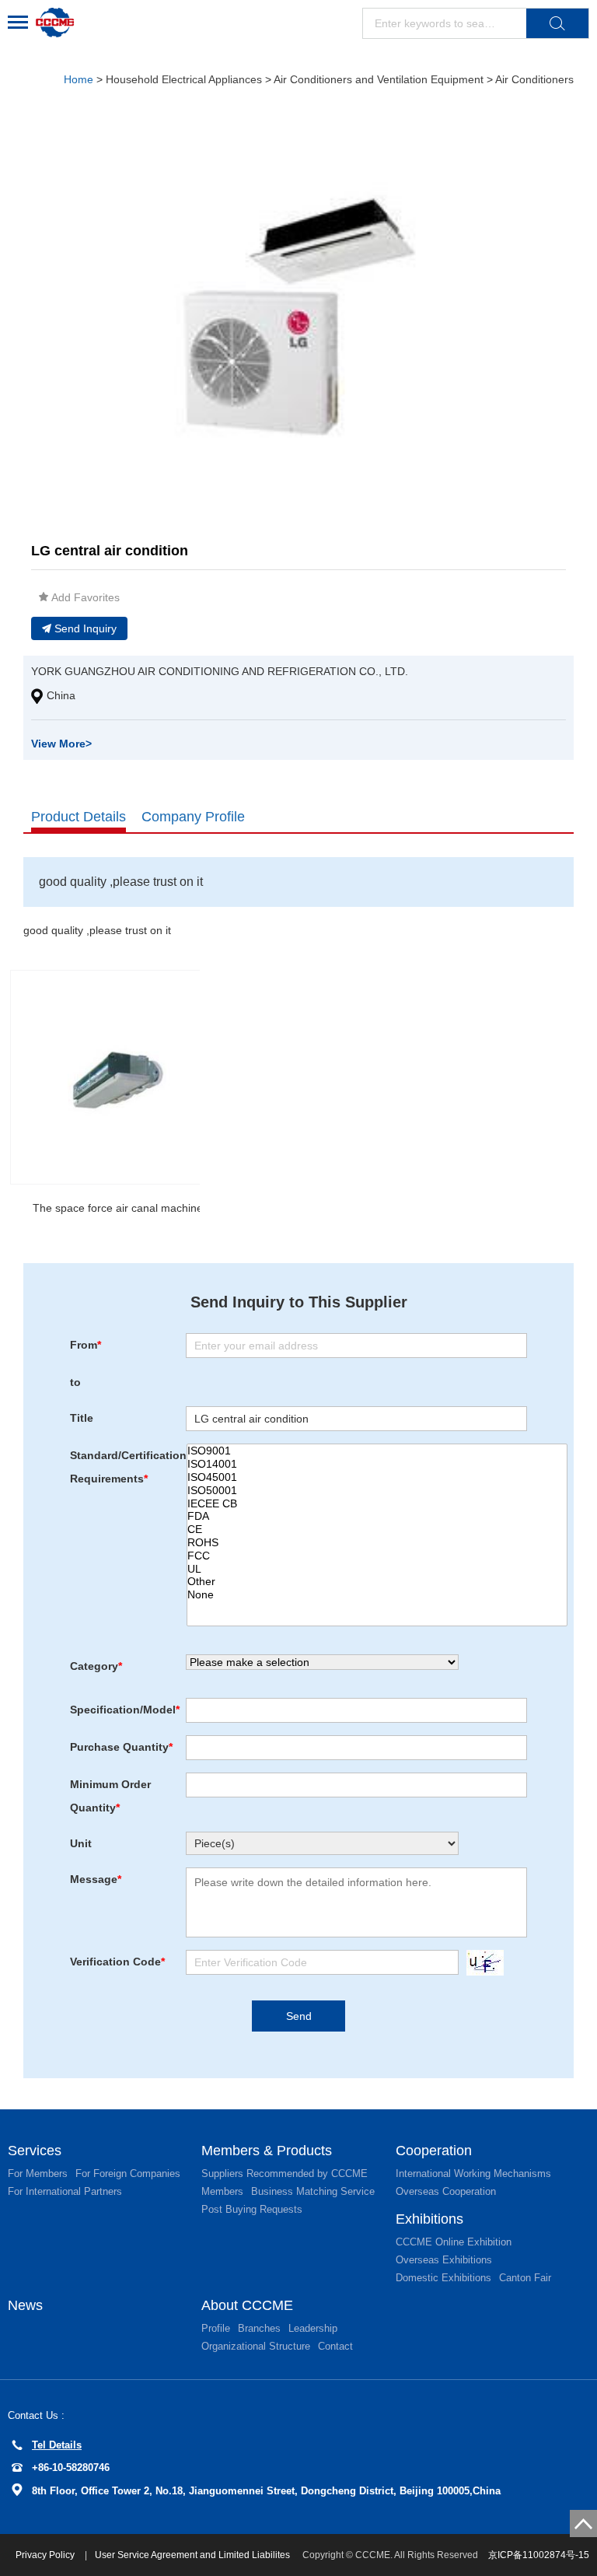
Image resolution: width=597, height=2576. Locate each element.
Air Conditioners (534, 79)
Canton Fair (525, 2278)
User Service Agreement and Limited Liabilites (192, 2555)
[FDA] (377, 1516)
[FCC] (377, 1556)
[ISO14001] (377, 1464)
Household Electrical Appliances (184, 79)
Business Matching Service (313, 2191)
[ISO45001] (377, 1477)
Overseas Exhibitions (444, 2260)
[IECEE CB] (377, 1504)
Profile (216, 2328)
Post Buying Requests (252, 2209)
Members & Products (267, 2151)
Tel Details (57, 2445)
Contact (335, 2346)
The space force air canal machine (118, 1208)
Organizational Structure (256, 2346)
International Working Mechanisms (473, 2173)
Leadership (313, 2328)
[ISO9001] (377, 1451)
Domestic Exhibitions (443, 2278)
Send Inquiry (86, 628)
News (25, 2305)
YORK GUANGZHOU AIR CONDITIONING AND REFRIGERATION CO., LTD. (220, 671)
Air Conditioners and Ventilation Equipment (379, 79)
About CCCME (247, 2305)
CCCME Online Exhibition (454, 2242)
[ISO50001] (377, 1491)
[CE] (377, 1529)
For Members (38, 2173)
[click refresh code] (481, 1963)
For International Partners (65, 2191)
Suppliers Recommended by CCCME (285, 2173)
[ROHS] (377, 1543)
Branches (259, 2328)
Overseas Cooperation (446, 2191)
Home (79, 79)
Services (35, 2151)
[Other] (377, 1582)
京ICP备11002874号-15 (539, 2555)
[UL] (377, 1569)
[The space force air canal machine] (117, 1077)
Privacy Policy (46, 2555)
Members (222, 2191)
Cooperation (434, 2151)
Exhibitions (429, 2219)
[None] (377, 1595)
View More (61, 744)
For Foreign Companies (128, 2173)
